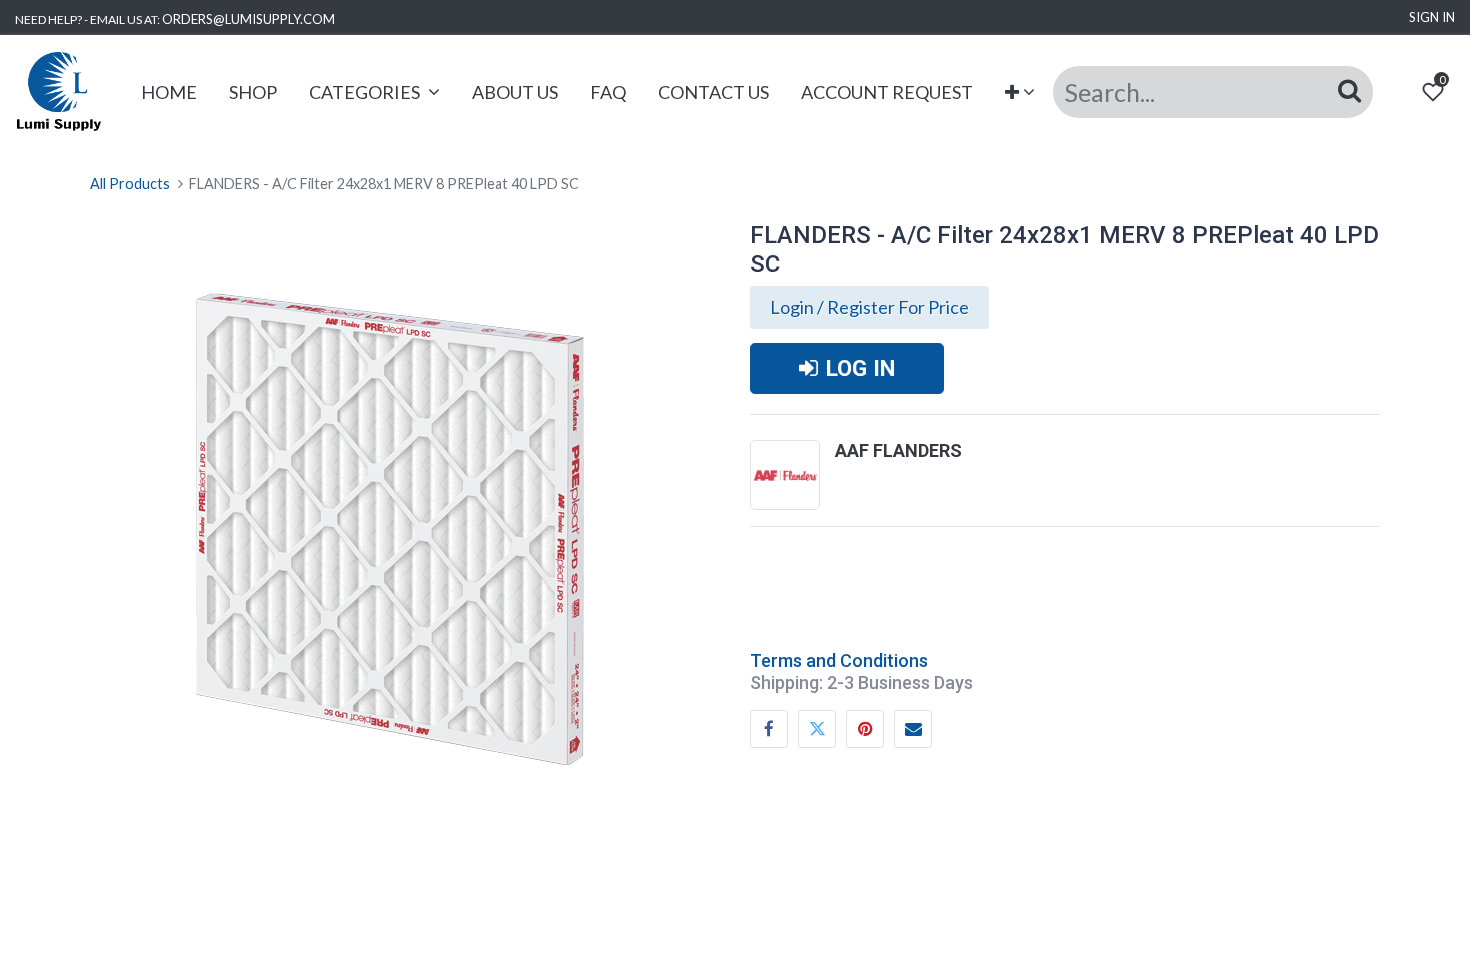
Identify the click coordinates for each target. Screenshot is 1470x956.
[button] (1020, 92)
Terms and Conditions (839, 660)
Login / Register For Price (869, 307)
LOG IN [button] (860, 368)
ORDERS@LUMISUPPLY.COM (248, 19)
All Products (130, 183)
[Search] (1349, 91)
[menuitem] (169, 92)
